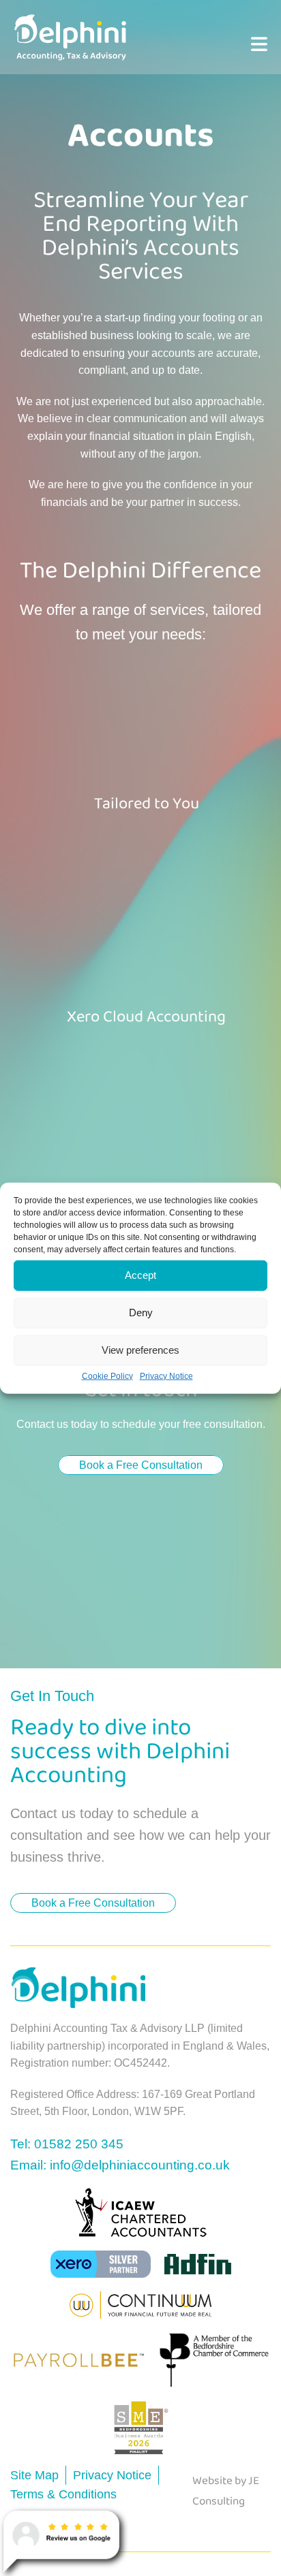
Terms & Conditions (63, 2494)
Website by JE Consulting (226, 2492)
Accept (140, 1275)
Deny (141, 1313)
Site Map (34, 2475)
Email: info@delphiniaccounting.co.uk (120, 2165)
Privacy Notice (166, 1376)
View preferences (140, 1350)
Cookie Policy (107, 1376)
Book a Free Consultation (141, 1465)
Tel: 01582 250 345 (67, 2144)
